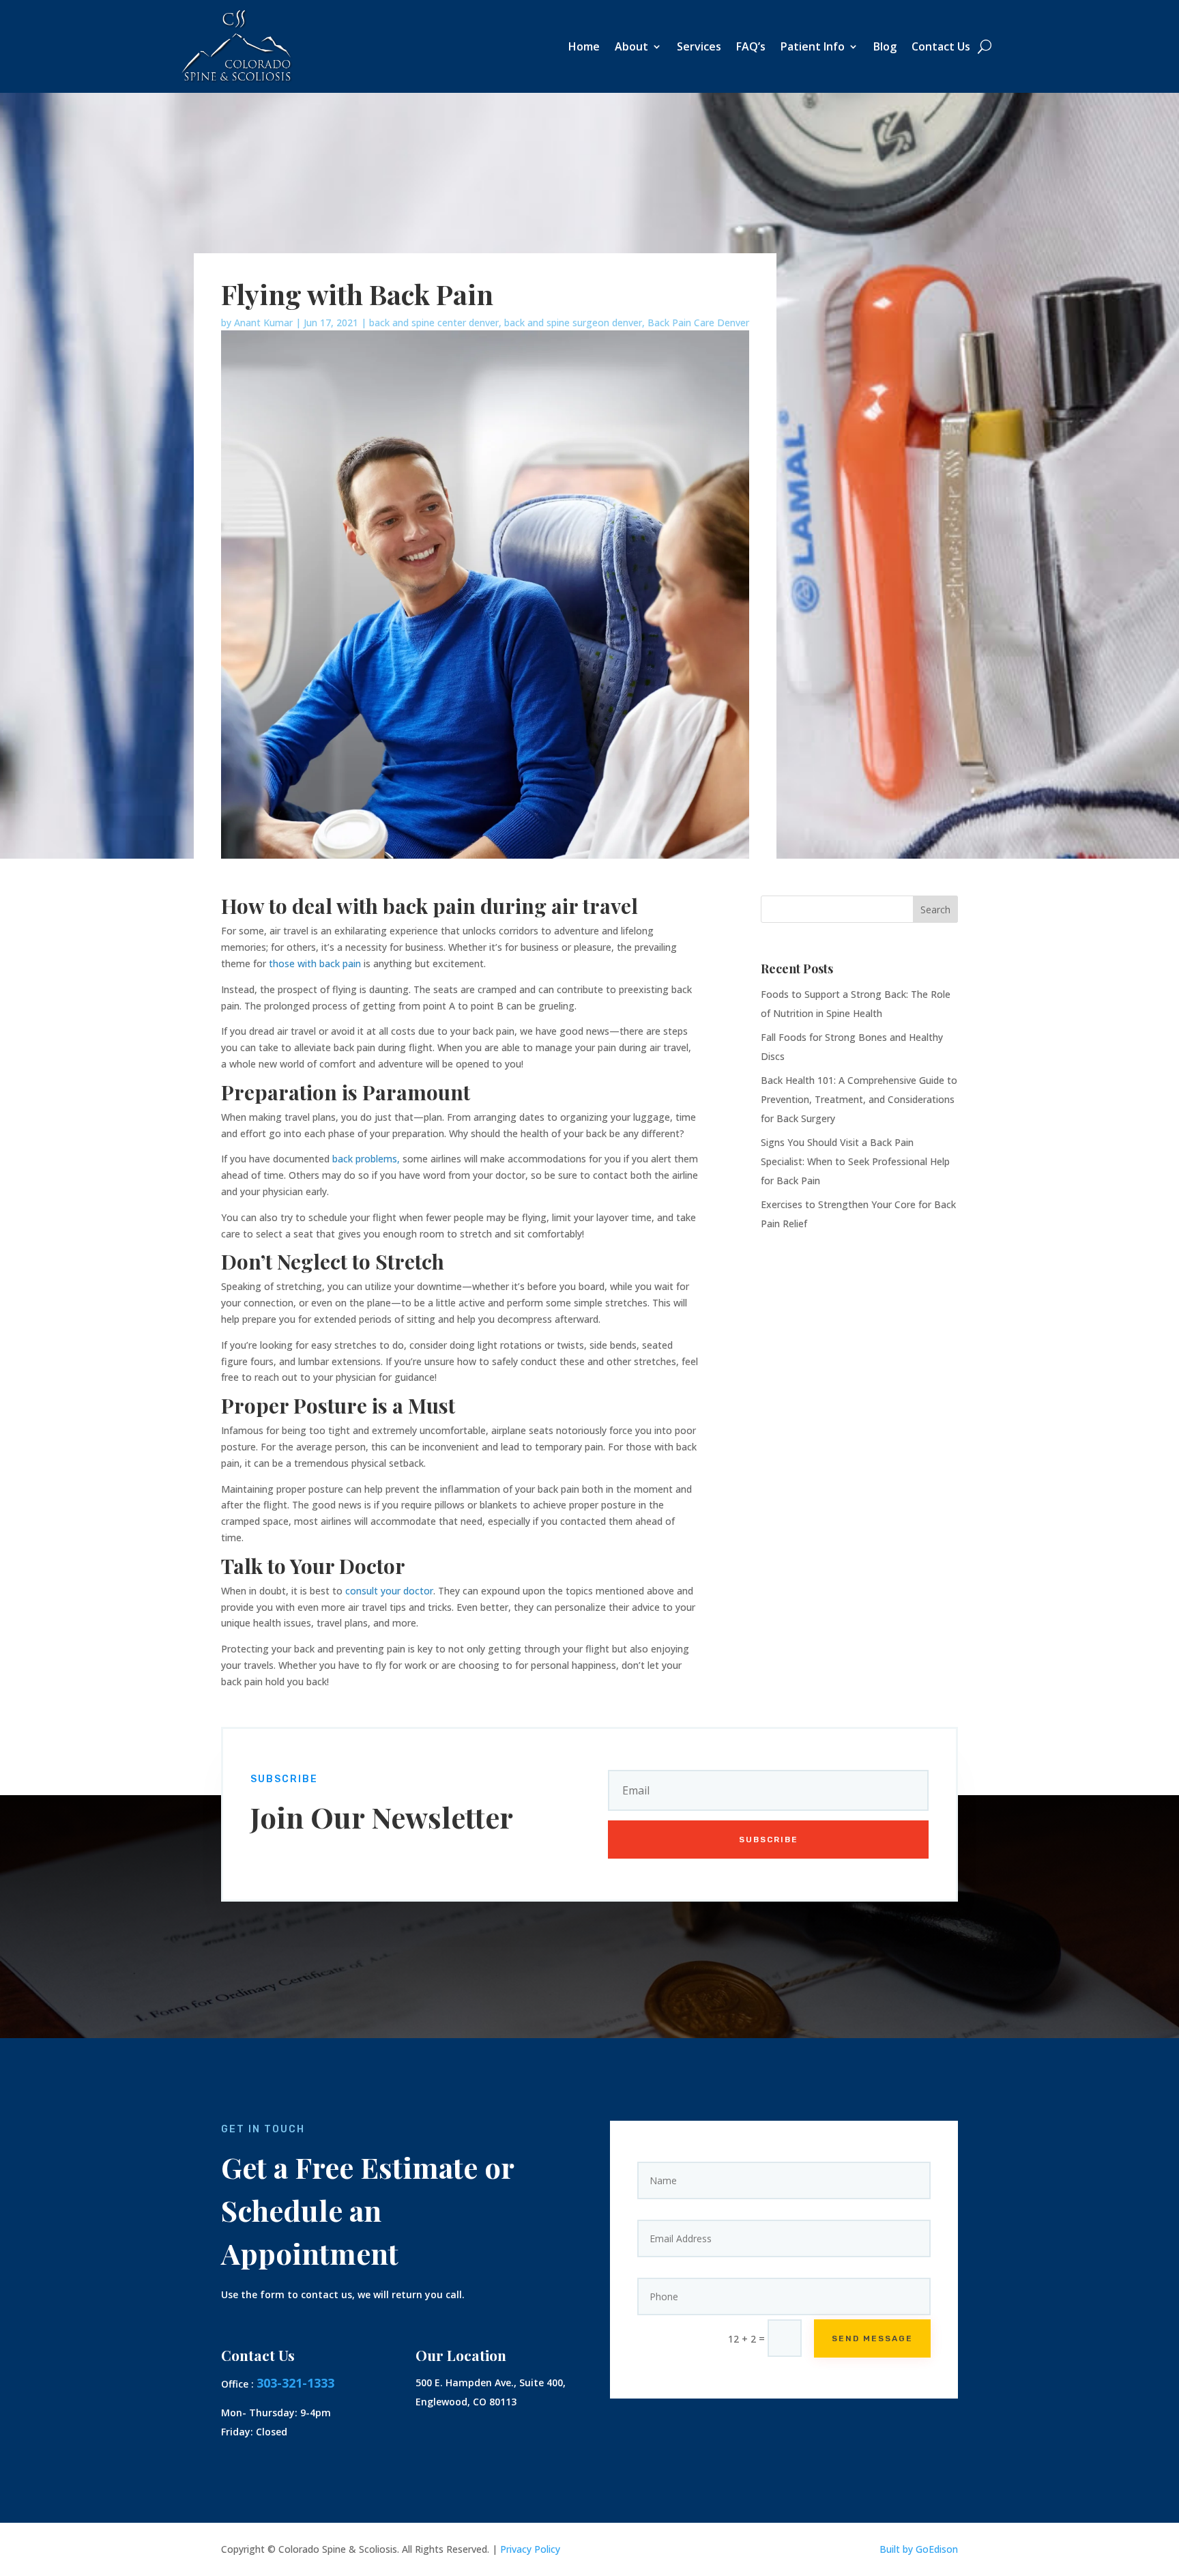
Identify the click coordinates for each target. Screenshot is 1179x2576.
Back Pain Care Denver (698, 323)
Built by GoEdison (919, 2549)
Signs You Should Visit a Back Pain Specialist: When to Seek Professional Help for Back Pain (855, 1161)
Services (699, 48)
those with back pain (315, 963)
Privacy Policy (530, 2549)
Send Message (872, 2338)
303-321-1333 (295, 2383)
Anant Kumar (263, 323)
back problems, (366, 1159)
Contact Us (941, 48)
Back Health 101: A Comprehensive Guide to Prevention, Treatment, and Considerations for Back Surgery (859, 1099)
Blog (885, 48)
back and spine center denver (434, 323)
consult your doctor (389, 1591)
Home (584, 48)
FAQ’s (751, 48)
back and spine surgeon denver (573, 323)
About (631, 48)
